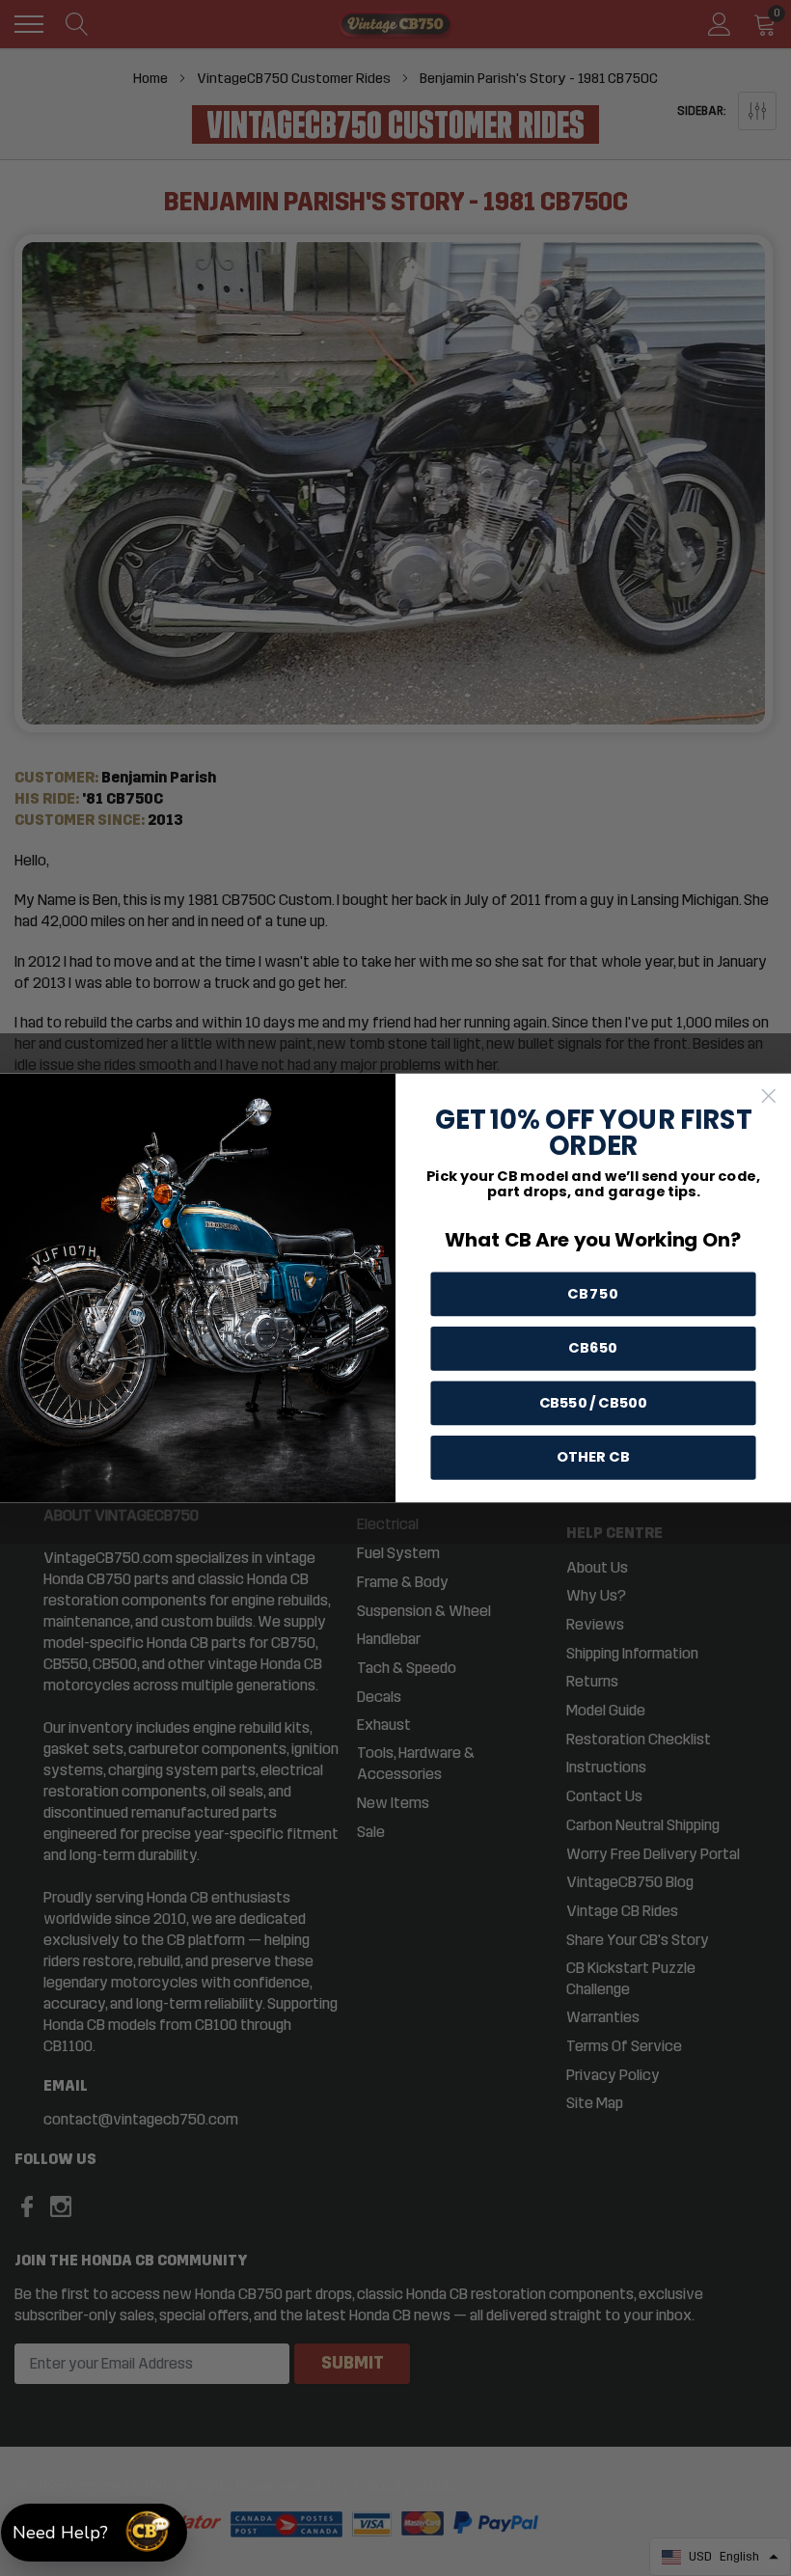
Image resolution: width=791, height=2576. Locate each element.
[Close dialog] (769, 1096)
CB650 (593, 1348)
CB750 (594, 1294)
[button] (94, 2533)
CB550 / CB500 (594, 1403)
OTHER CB (593, 1457)
